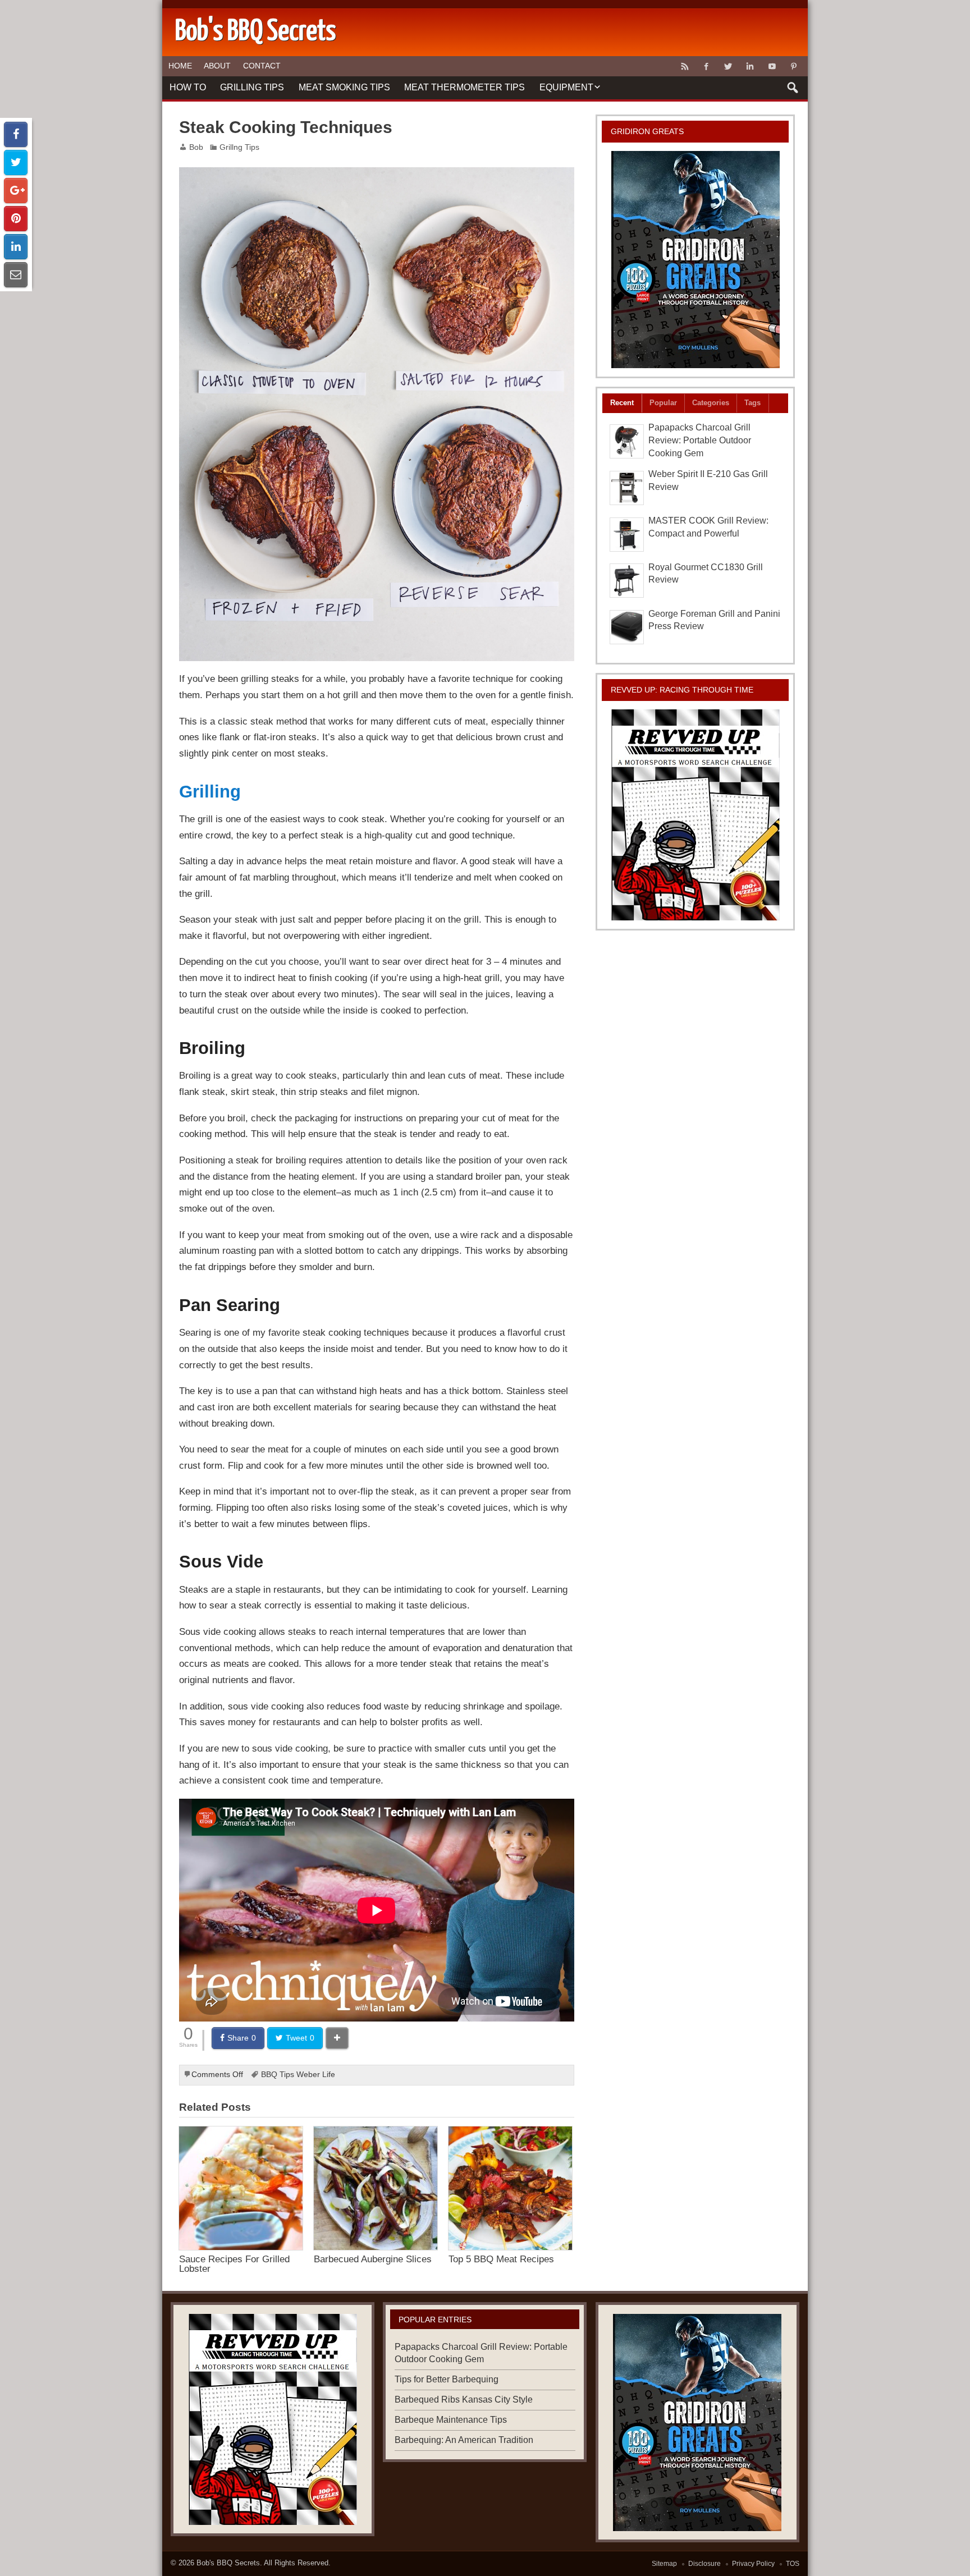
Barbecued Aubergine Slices (373, 2259)
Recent (622, 403)
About (217, 66)
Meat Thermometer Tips (465, 87)
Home (180, 66)
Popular (663, 403)
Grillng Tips (239, 147)
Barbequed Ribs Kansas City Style (464, 2399)
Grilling (210, 791)
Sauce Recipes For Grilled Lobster (234, 2264)
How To (188, 87)
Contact (262, 66)
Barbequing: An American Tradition (464, 2440)
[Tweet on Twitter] (16, 162)
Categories (711, 403)
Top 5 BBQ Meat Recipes (501, 2259)
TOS (793, 2564)
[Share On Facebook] (16, 134)
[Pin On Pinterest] (16, 219)
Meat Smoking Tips (344, 87)
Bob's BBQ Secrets (228, 2563)
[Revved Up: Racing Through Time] (696, 815)
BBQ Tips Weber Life (298, 2075)
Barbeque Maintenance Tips (451, 2420)
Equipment (566, 87)
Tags (752, 403)
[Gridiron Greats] (696, 260)
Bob (196, 147)
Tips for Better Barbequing (447, 2379)
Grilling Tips (252, 87)
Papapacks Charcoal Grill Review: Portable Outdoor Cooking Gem (700, 440)
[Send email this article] (16, 275)
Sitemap (664, 2564)
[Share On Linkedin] (16, 247)
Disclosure (704, 2564)
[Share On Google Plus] (16, 191)
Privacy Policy (753, 2564)
